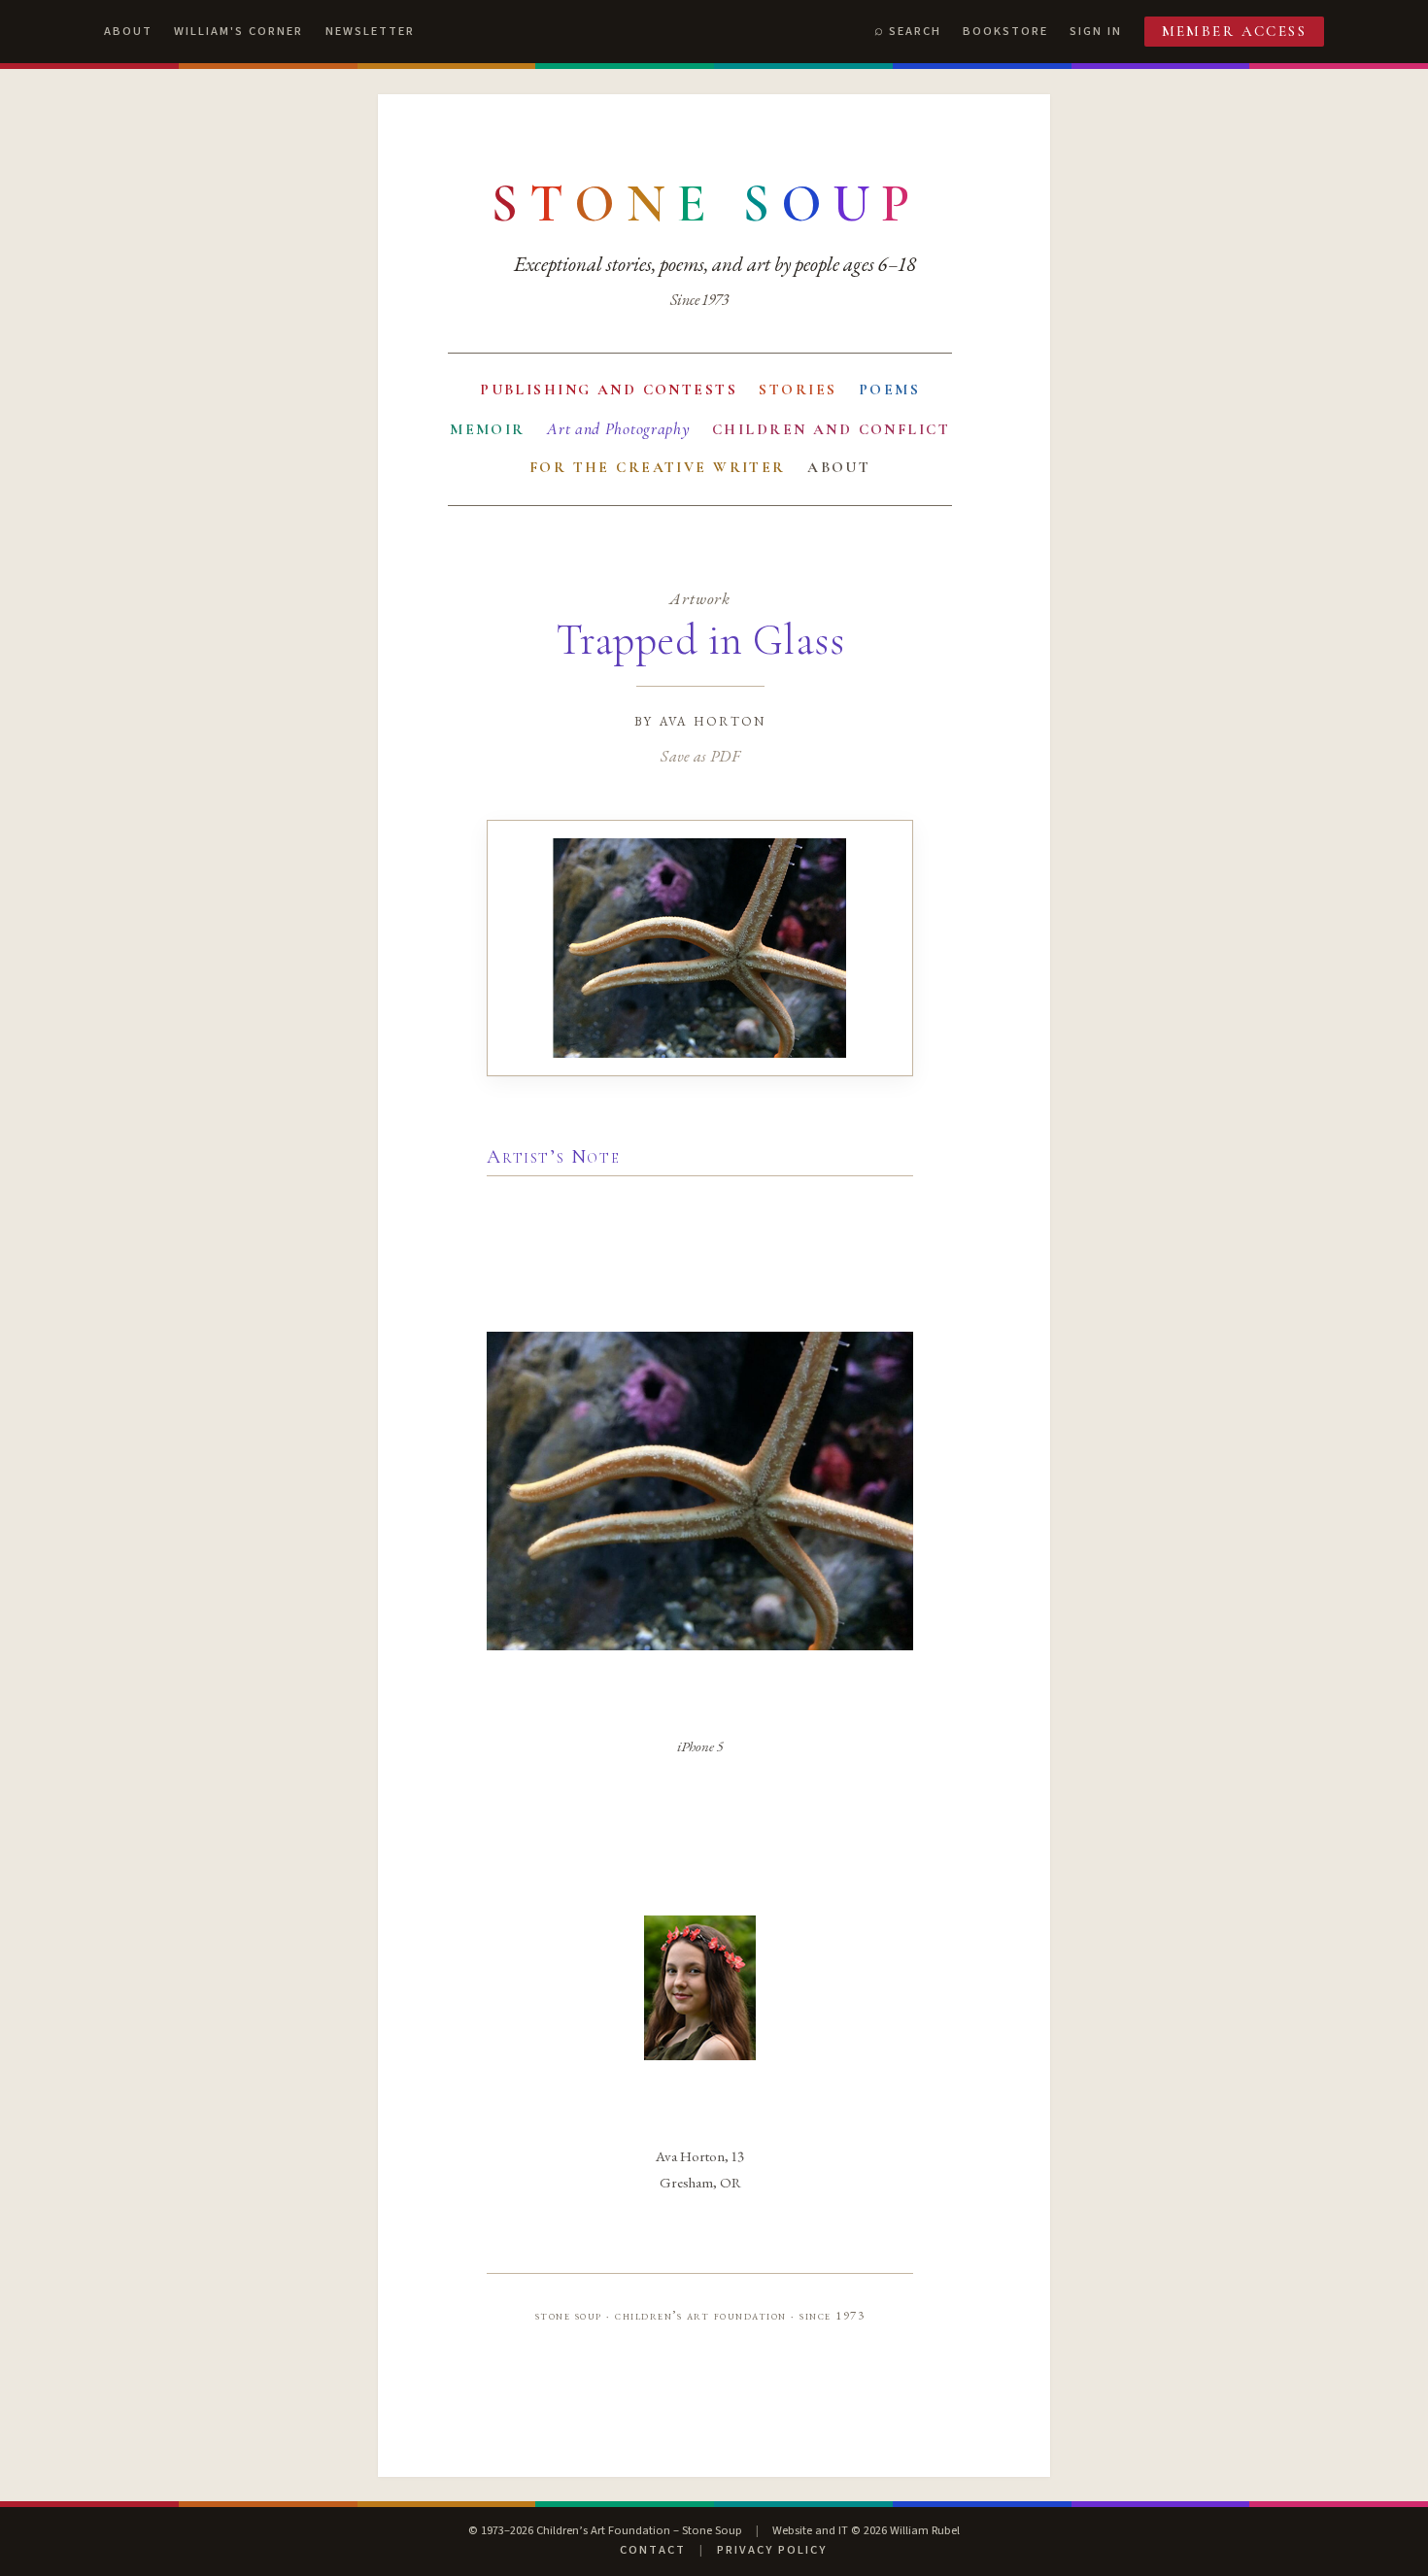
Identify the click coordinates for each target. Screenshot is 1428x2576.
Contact (653, 2550)
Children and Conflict (831, 429)
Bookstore (1005, 31)
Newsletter (370, 31)
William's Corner (238, 31)
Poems (889, 390)
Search (915, 31)
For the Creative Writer (658, 467)
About (128, 31)
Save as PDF (700, 756)
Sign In (1096, 31)
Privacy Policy (772, 2550)
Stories (798, 390)
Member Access (1235, 31)
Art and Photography (618, 429)
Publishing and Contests (609, 390)
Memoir (488, 429)
